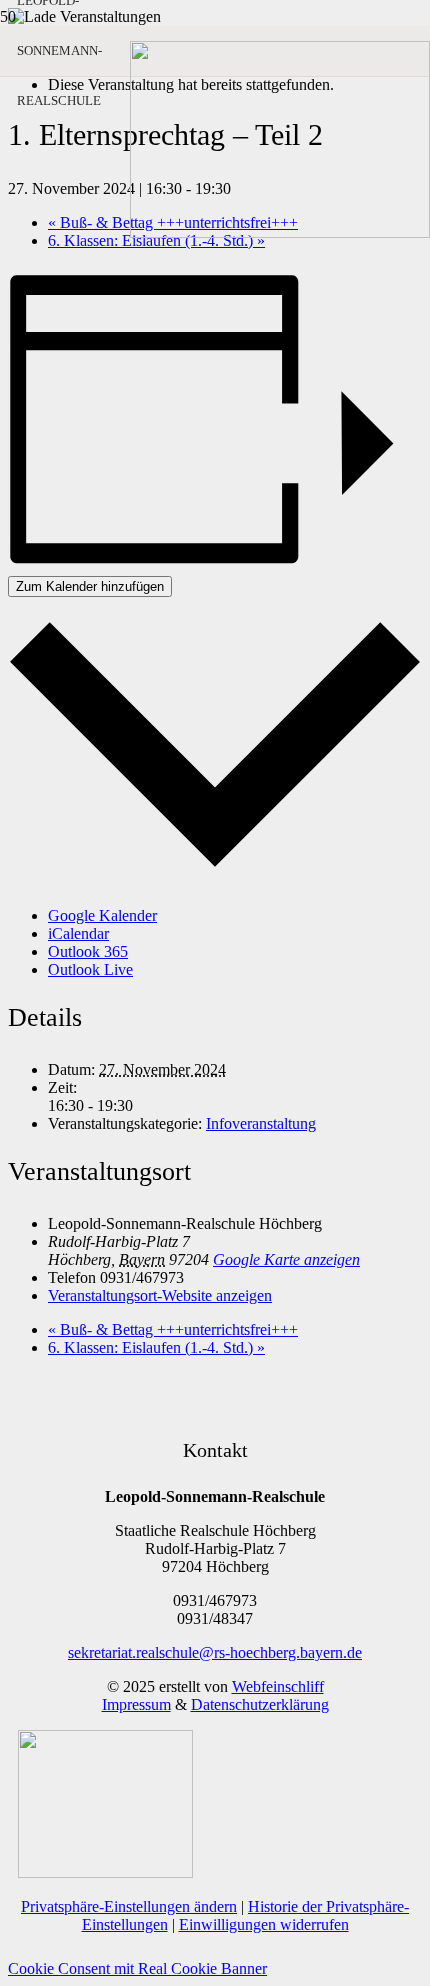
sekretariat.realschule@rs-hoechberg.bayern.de (215, 1652)
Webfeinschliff (278, 1686)
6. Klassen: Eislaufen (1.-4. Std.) (156, 1347)
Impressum (136, 1704)
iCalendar (78, 933)
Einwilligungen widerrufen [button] (264, 1924)
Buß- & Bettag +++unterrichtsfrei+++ (173, 1329)
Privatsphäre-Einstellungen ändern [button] (129, 1906)
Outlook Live (90, 969)
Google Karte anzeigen (286, 1259)
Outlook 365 (88, 951)
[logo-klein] (280, 232)
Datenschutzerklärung (260, 1704)
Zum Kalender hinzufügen (90, 586)
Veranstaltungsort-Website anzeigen (160, 1295)
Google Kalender (102, 915)
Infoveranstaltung (261, 1123)
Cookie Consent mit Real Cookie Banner (137, 1968)
